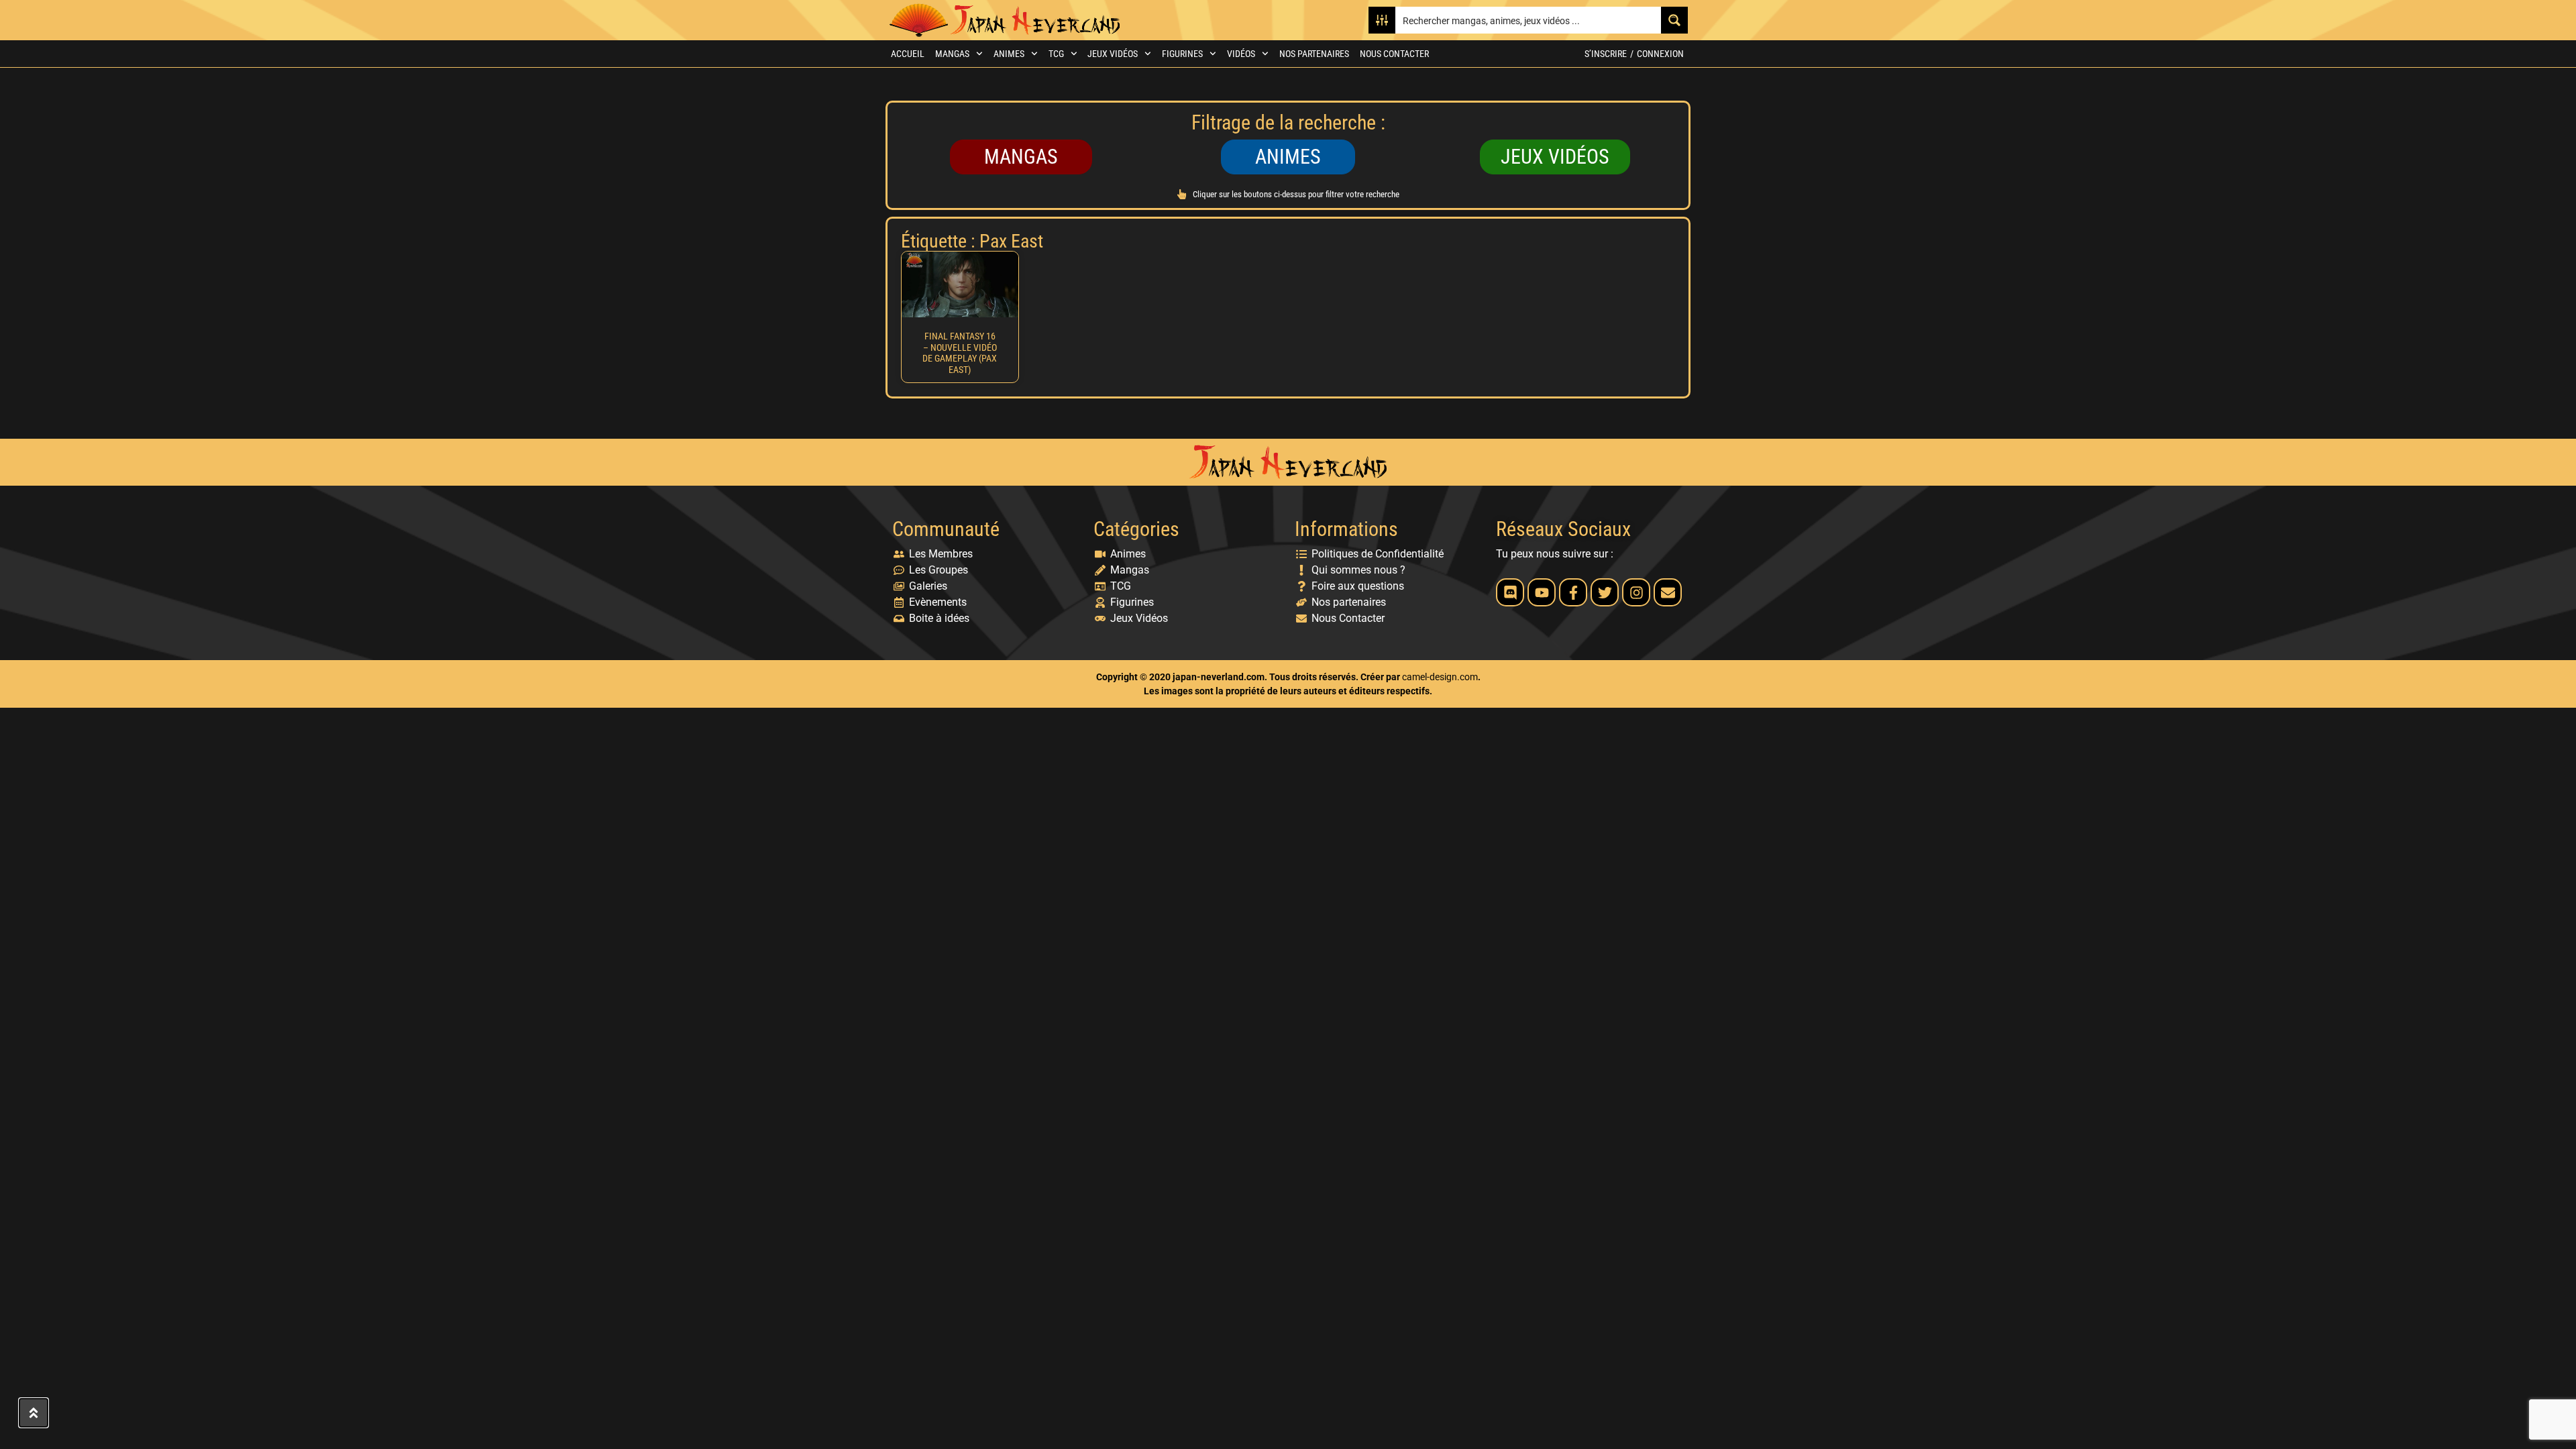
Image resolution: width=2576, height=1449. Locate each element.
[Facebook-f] (1573, 592)
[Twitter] (1605, 592)
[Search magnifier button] (1674, 20)
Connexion (1660, 54)
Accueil (908, 54)
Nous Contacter (1394, 54)
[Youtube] (1542, 592)
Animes (1009, 54)
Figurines (1182, 54)
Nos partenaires (1314, 54)
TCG (1056, 54)
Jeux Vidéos (1113, 54)
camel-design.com (1440, 677)
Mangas (952, 54)
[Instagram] (1636, 592)
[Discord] (1510, 592)
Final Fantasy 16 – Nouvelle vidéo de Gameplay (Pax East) (960, 353)
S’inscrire (1606, 54)
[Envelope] (1668, 592)
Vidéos (1241, 54)
